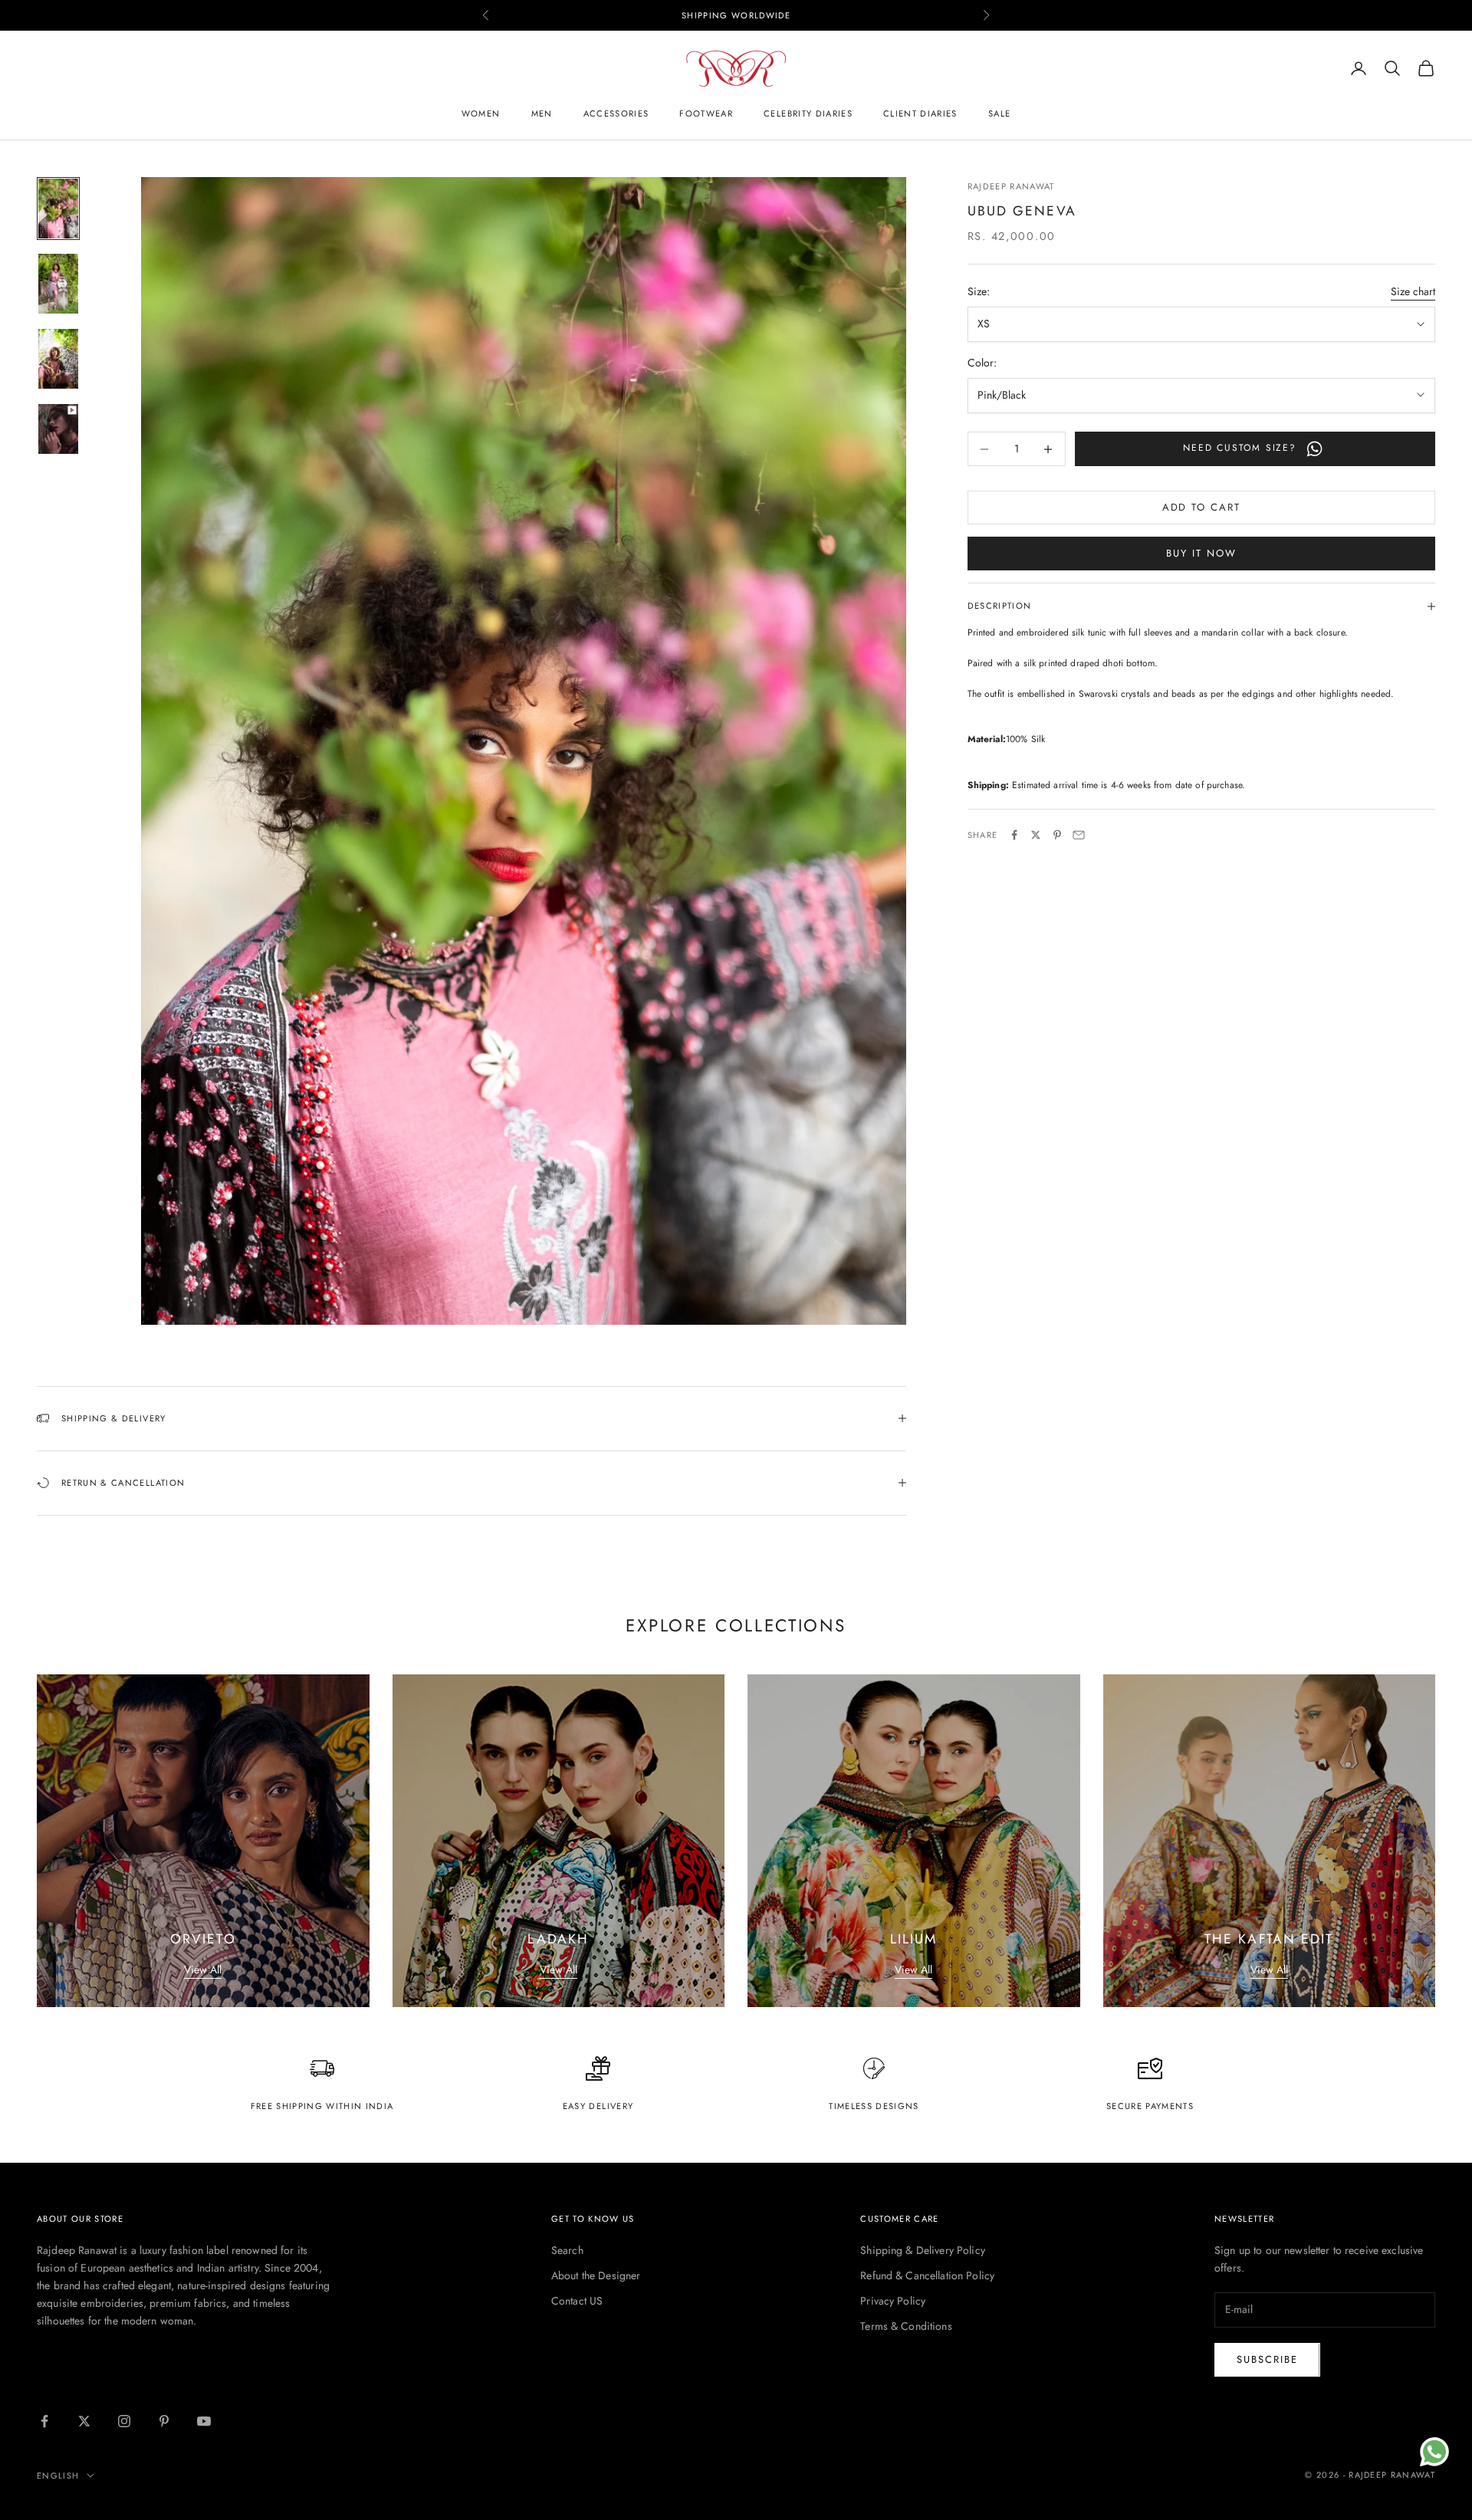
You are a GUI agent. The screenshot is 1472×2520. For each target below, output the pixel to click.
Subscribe (1267, 2359)
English (58, 2476)
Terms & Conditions (906, 2326)
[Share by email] (1079, 835)
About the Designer (596, 2275)
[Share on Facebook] (1014, 835)
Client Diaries (920, 113)
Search (567, 2250)
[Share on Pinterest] (1057, 835)
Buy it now (1201, 554)
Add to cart (1201, 508)
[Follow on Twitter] (84, 2421)
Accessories (616, 113)
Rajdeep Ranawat (1011, 186)
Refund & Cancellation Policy (927, 2275)
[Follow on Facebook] (44, 2421)
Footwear (706, 113)
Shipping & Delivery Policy (923, 2250)
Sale (999, 113)
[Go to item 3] (58, 359)
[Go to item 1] (58, 209)
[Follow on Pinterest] (164, 2421)
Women (481, 113)
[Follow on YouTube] (204, 2421)
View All (203, 1970)
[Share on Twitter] (1036, 835)
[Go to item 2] (58, 284)
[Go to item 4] (58, 429)
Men (542, 113)
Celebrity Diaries (808, 113)
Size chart (1413, 291)
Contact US (577, 2301)
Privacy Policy (893, 2301)
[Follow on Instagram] (124, 2421)
